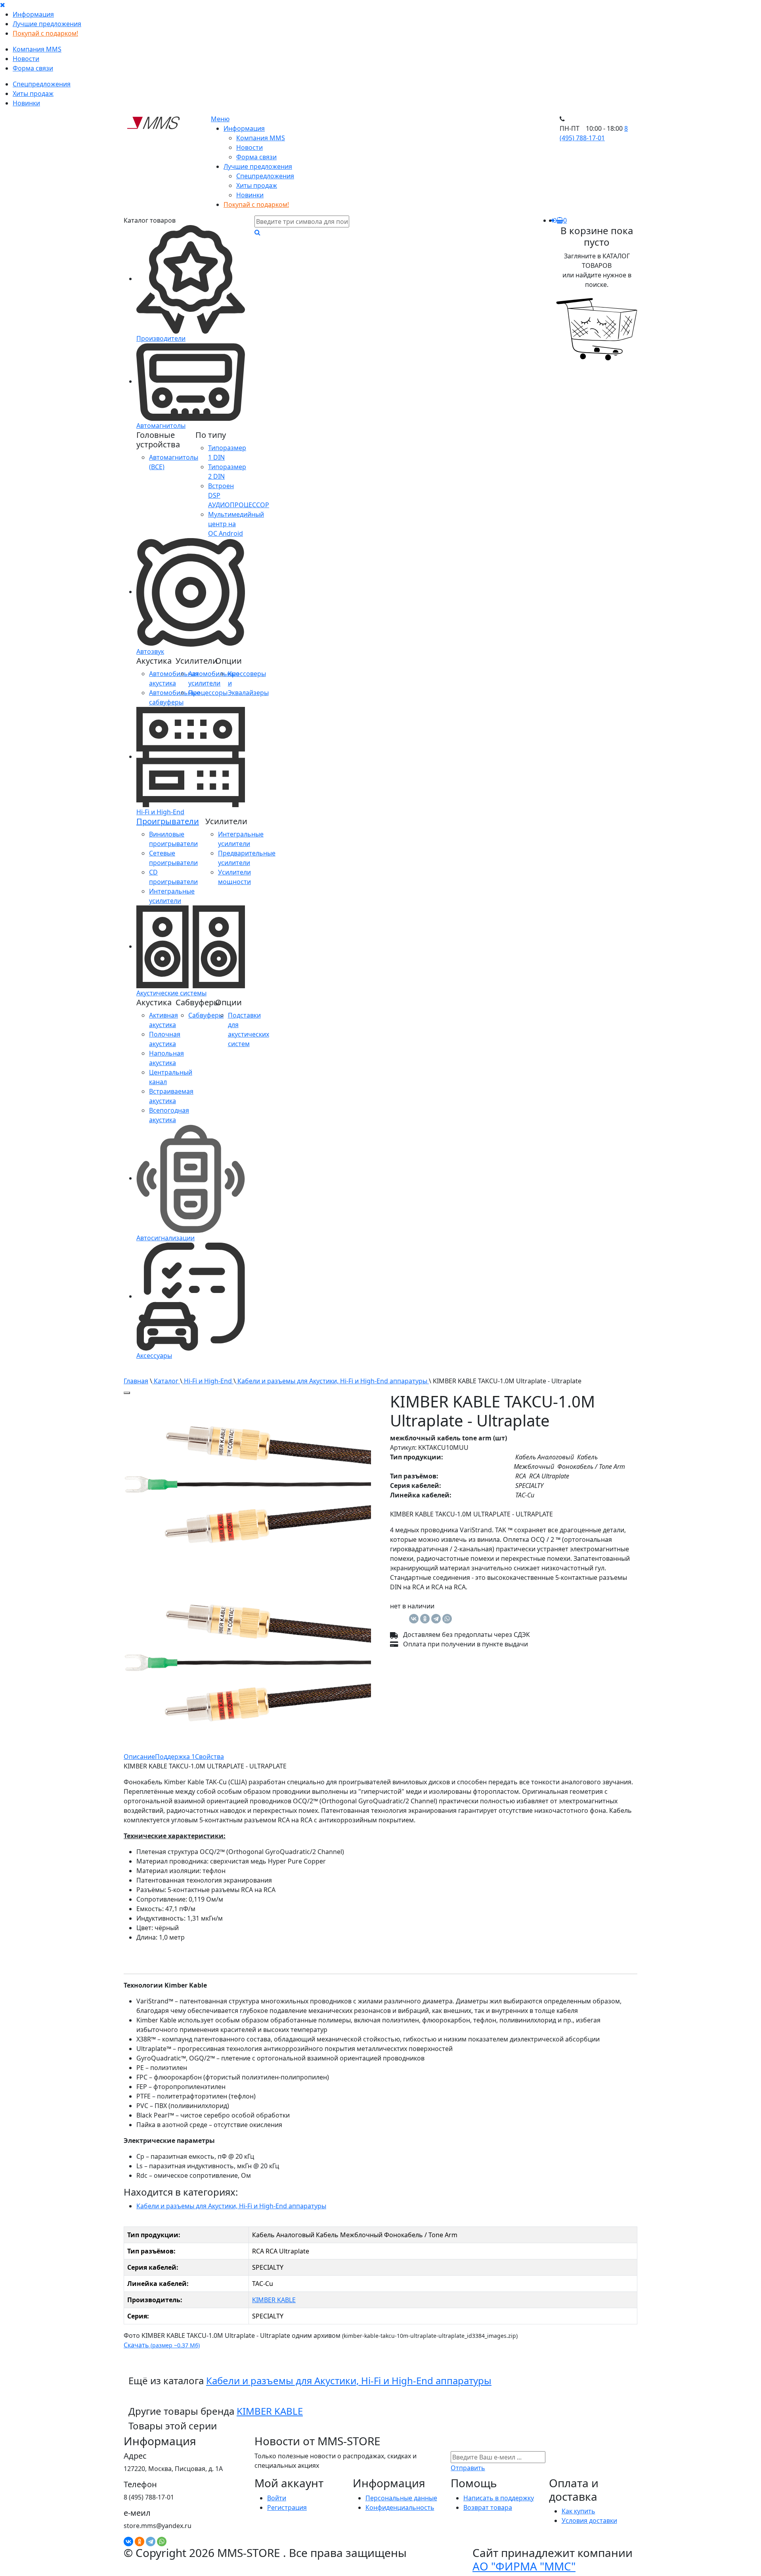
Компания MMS (37, 49)
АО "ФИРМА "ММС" (524, 2566)
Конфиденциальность (400, 2507)
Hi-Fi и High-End (208, 1381)
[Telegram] (436, 1619)
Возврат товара (488, 2507)
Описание (139, 1757)
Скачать (162, 2345)
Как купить (578, 2511)
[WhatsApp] (447, 1619)
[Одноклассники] (425, 1619)
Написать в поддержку (499, 2498)
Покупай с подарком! (45, 33)
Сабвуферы (206, 1015)
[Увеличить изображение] (127, 1393)
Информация (33, 14)
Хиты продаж (33, 94)
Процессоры (208, 693)
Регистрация (287, 2507)
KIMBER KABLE (274, 2300)
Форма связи (33, 68)
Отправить (468, 2468)
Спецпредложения (42, 84)
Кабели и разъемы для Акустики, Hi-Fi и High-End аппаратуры (332, 1381)
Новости (26, 59)
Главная (136, 1381)
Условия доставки (589, 2521)
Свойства (209, 1757)
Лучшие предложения (47, 24)
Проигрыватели (168, 821)
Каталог (166, 1381)
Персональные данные (401, 2498)
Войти (277, 2498)
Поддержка (175, 1757)
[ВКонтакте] (414, 1619)
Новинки (26, 103)
